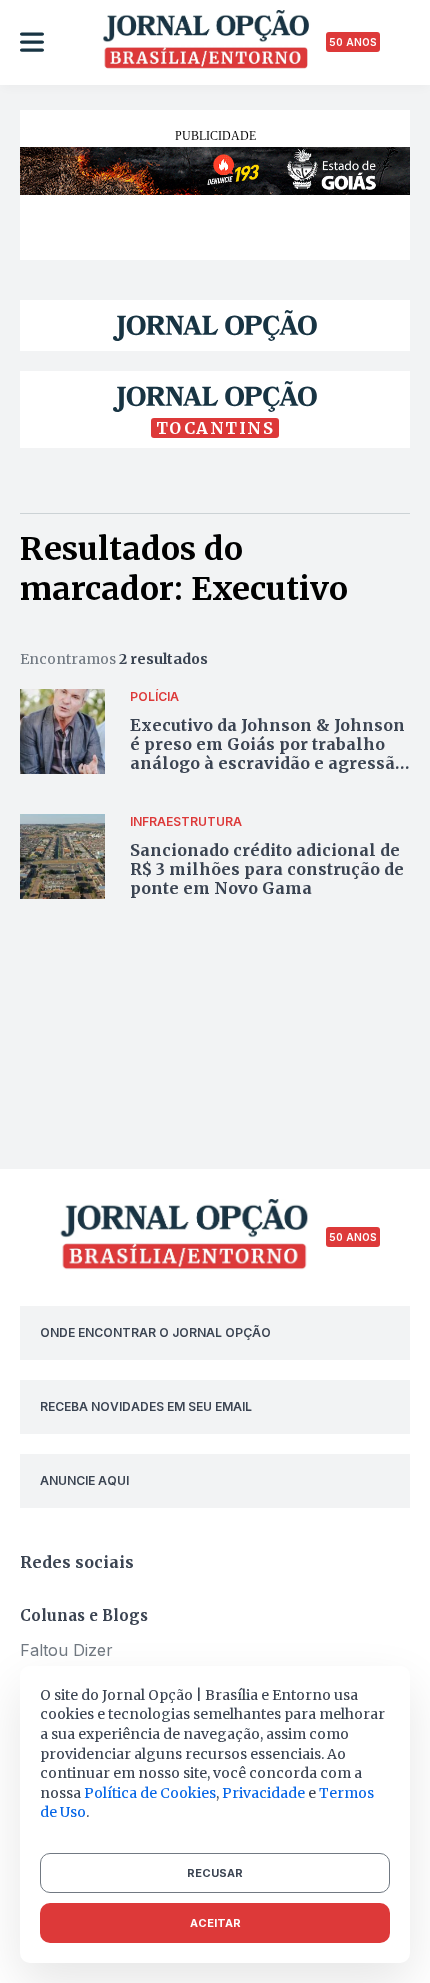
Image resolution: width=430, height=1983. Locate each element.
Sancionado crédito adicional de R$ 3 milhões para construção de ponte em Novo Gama (267, 869)
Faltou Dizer (66, 1650)
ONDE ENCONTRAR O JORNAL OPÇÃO (155, 1332)
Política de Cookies (150, 1793)
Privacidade (263, 1793)
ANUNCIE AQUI (84, 1480)
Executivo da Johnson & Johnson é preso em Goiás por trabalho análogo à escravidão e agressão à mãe (267, 754)
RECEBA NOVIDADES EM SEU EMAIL (146, 1406)
